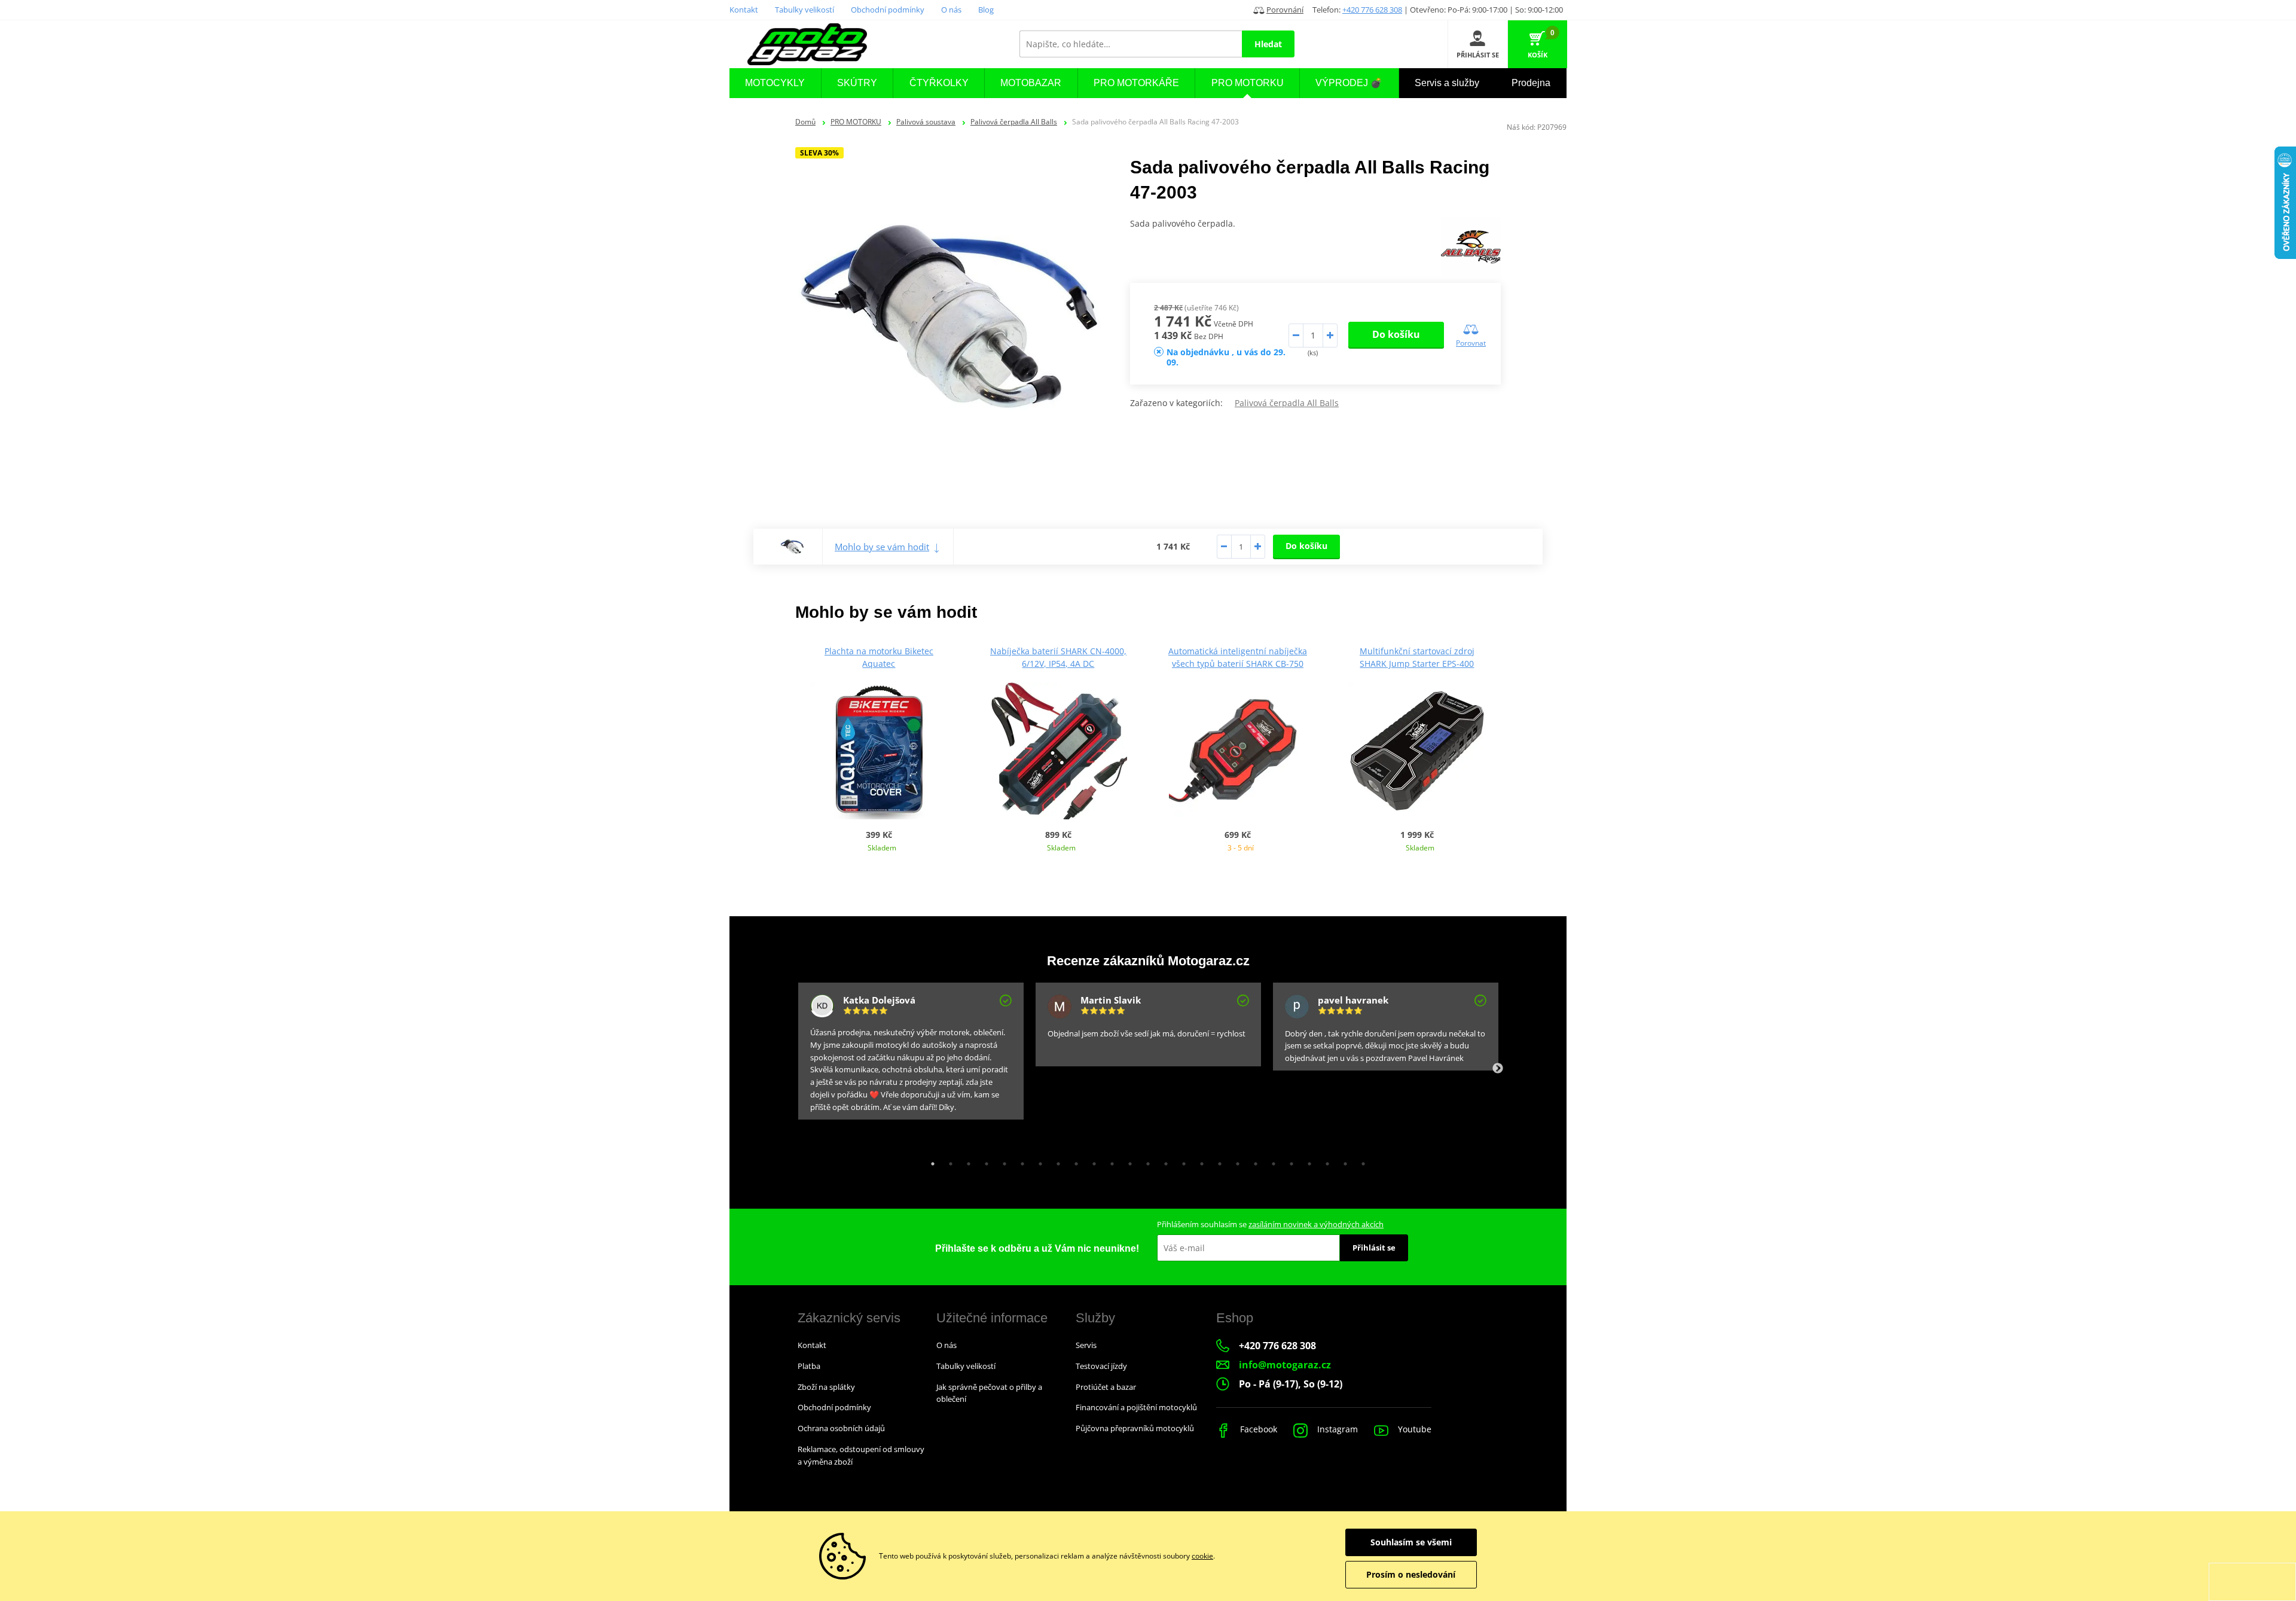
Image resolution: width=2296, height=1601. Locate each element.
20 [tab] (1271, 1161)
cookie (1202, 1556)
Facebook (1257, 1429)
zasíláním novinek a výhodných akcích (1316, 1224)
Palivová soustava (926, 122)
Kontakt (744, 10)
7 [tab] (1037, 1161)
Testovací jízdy (1101, 1366)
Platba (809, 1366)
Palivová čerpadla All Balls (1014, 122)
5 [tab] (1002, 1161)
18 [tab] (1235, 1161)
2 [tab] (948, 1161)
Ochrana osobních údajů (841, 1428)
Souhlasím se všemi (1411, 1542)
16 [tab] (1199, 1161)
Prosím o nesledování (1411, 1574)
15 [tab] (1181, 1161)
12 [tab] (1127, 1161)
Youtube (1413, 1429)
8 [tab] (1055, 1161)
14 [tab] (1163, 1161)
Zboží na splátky (826, 1387)
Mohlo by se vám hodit (882, 547)
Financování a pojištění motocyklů (1136, 1407)
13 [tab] (1145, 1161)
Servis (1086, 1345)
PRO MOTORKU (856, 122)
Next (1498, 1069)
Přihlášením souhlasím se (1270, 1224)
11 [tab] (1109, 1161)
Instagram (1336, 1429)
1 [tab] (930, 1161)
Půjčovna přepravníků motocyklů (1135, 1428)
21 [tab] (1289, 1161)
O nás (951, 10)
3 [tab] (966, 1161)
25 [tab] (1360, 1161)
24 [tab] (1342, 1161)
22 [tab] (1306, 1161)
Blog (986, 10)
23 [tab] (1324, 1161)
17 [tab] (1217, 1161)
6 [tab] (1019, 1161)
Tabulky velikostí (804, 10)
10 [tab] (1091, 1161)
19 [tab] (1253, 1161)
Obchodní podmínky (888, 10)
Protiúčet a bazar (1106, 1387)
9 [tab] (1073, 1161)
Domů (805, 122)
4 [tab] (984, 1161)
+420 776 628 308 (1372, 10)
